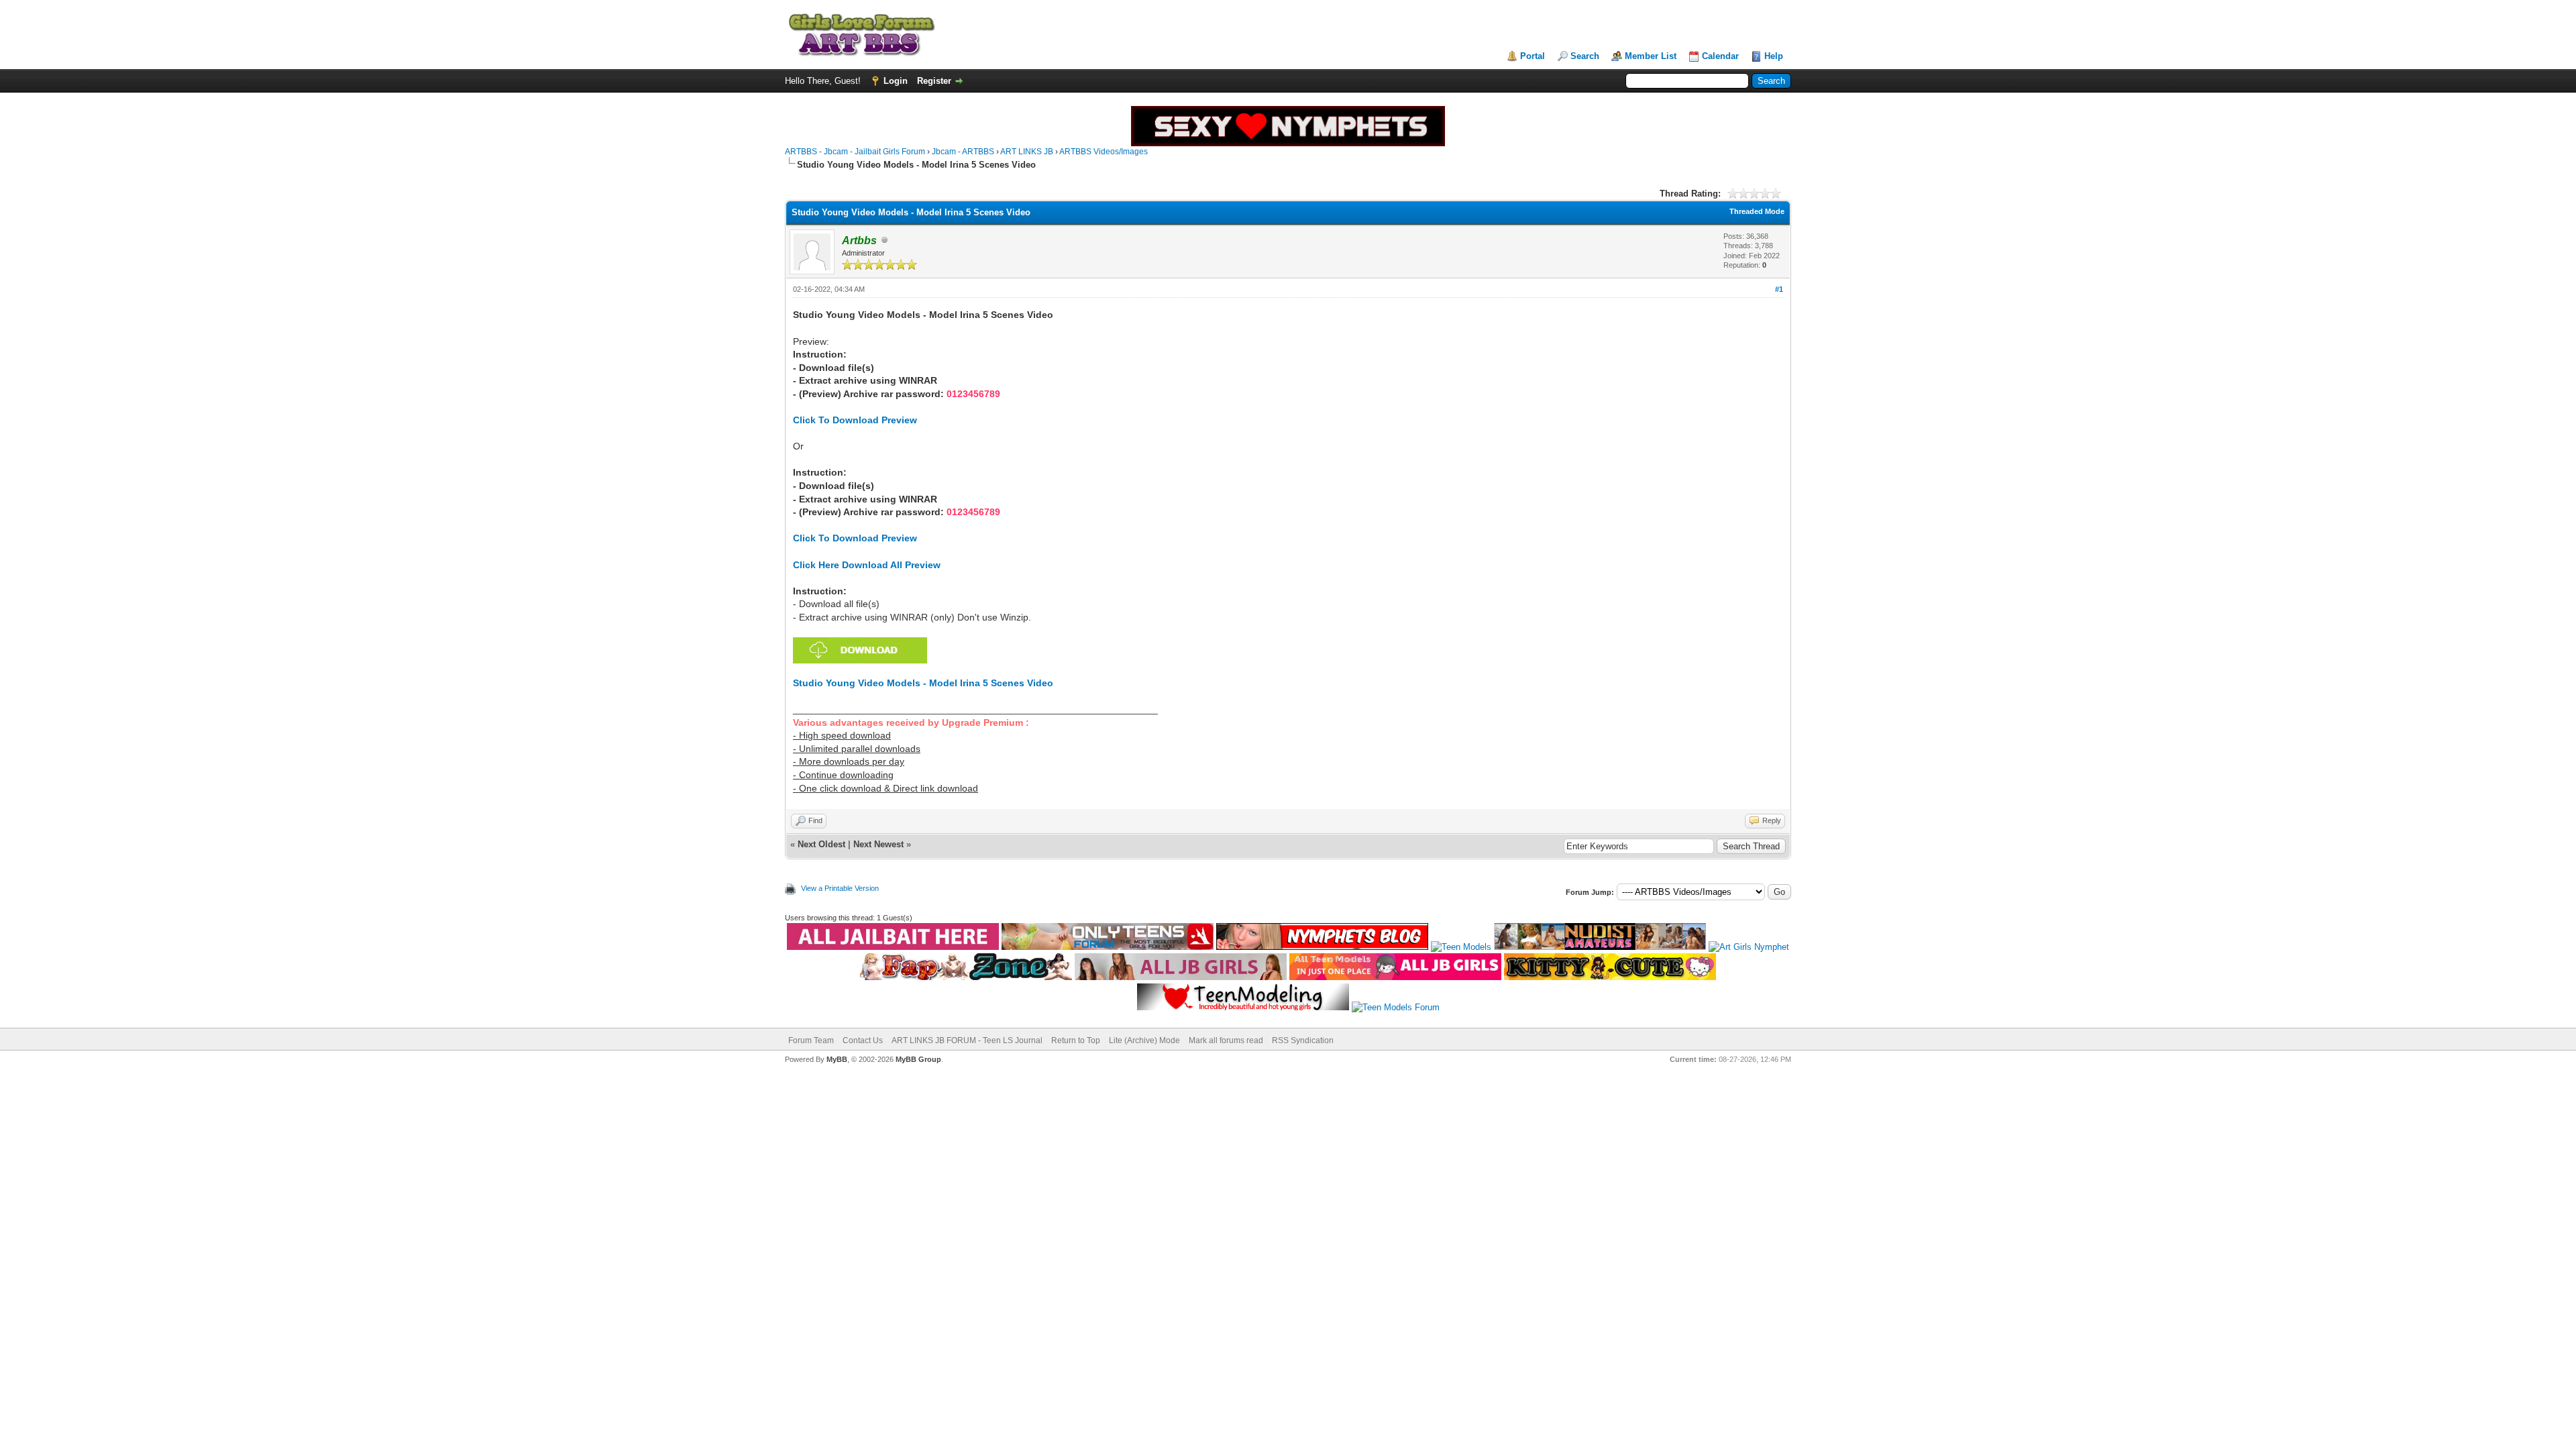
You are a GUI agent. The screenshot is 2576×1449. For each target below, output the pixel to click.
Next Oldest (821, 844)
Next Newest (878, 844)
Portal (1533, 56)
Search (1585, 56)
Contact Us (863, 1040)
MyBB (837, 1059)
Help (1774, 56)
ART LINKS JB (1027, 152)
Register (934, 81)
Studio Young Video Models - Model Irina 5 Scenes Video (923, 683)
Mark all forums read (1226, 1040)
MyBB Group (918, 1059)
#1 (1779, 289)
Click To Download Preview (855, 420)
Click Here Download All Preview (867, 565)
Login (896, 81)
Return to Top (1076, 1040)
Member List (1651, 56)
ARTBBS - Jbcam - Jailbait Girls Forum (855, 152)
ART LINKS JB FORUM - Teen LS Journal (967, 1040)
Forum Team (811, 1040)
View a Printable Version (840, 888)
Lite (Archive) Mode (1144, 1040)
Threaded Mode (1757, 211)
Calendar (1720, 56)
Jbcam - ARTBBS (963, 152)
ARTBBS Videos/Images (1104, 152)
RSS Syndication (1303, 1040)
